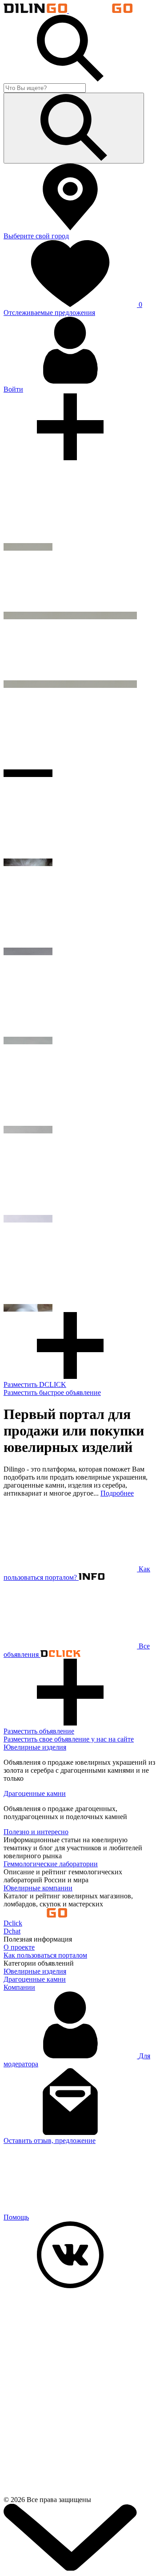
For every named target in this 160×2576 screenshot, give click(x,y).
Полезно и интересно (36, 1832)
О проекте (19, 1947)
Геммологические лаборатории (51, 1864)
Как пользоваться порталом (45, 1955)
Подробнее (117, 1493)
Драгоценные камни (35, 1793)
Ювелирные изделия (35, 1747)
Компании (19, 1987)
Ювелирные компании (38, 1888)
